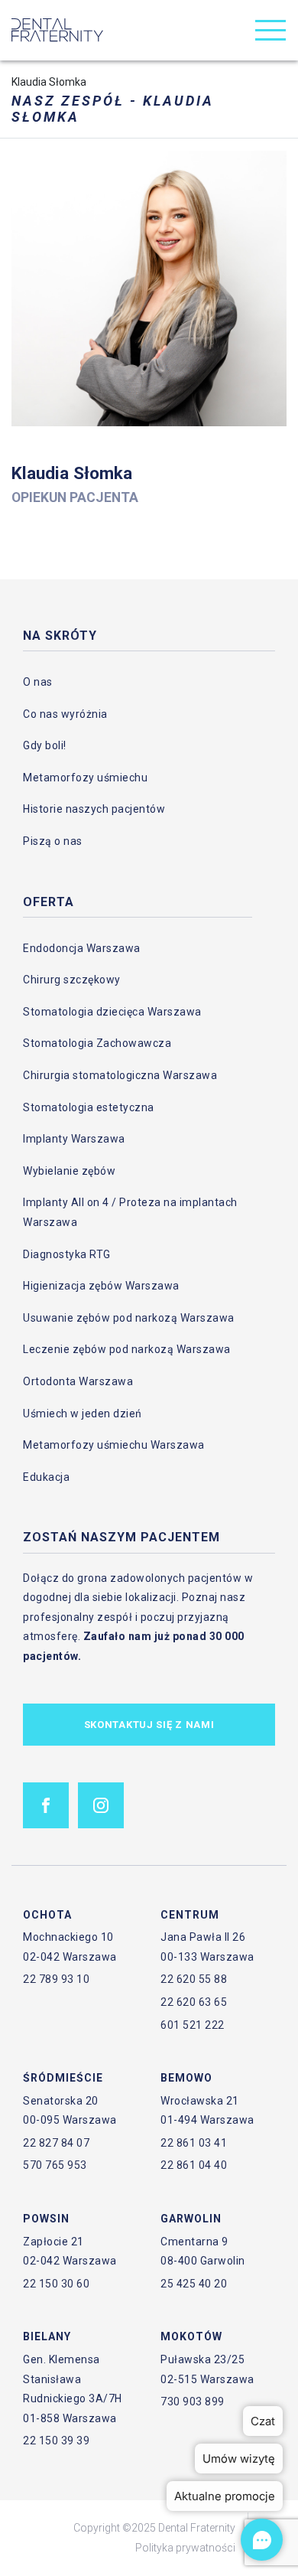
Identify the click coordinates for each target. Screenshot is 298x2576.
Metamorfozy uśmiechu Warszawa (114, 1445)
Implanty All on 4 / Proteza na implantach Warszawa (130, 1212)
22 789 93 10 (56, 1979)
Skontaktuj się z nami (149, 1725)
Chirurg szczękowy (72, 980)
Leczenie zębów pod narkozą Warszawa (127, 1349)
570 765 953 (55, 2165)
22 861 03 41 (194, 2143)
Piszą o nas (53, 841)
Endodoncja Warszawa (82, 948)
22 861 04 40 (194, 2165)
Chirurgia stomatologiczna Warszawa (120, 1075)
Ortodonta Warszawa (78, 1381)
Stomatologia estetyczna (89, 1107)
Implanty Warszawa (74, 1139)
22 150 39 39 (56, 2441)
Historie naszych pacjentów (94, 809)
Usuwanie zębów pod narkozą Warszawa (129, 1318)
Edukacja (46, 1477)
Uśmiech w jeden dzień (83, 1414)
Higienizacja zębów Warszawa (101, 1286)
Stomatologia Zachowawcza (97, 1043)
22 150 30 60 (56, 2284)
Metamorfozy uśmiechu (85, 778)
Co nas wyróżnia (65, 714)
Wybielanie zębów (69, 1171)
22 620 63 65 (194, 2002)
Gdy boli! (45, 745)
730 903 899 (193, 2402)
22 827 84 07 (56, 2143)
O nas (38, 682)
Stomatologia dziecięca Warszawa (112, 1012)
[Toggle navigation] (270, 30)
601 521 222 (193, 2025)
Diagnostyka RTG (67, 1254)
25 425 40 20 (194, 2284)
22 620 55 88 (194, 1979)
